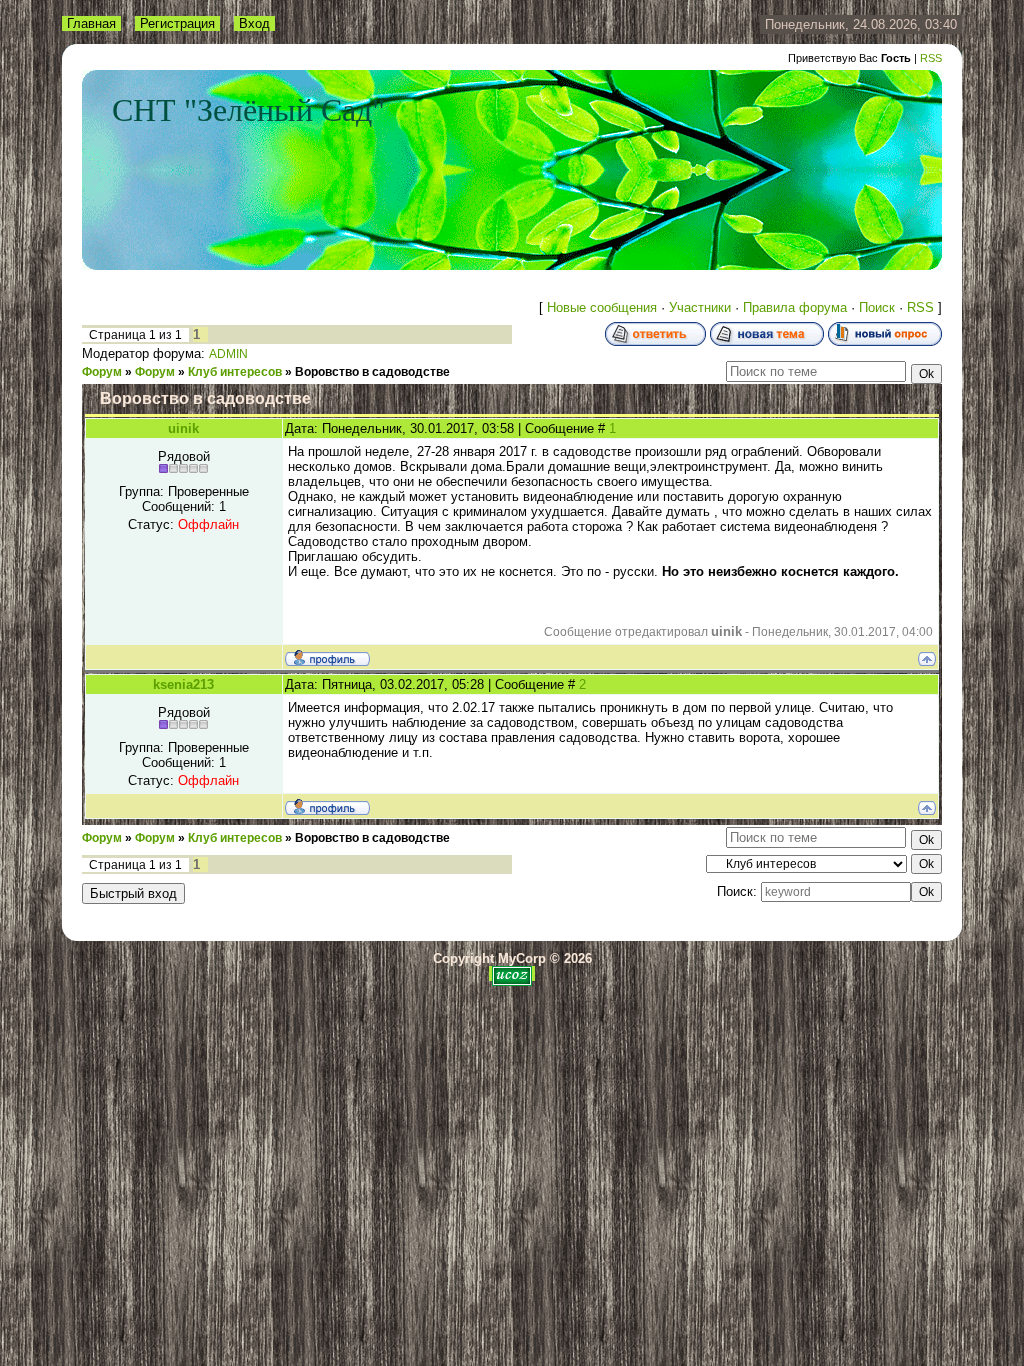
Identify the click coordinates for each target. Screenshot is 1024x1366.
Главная (91, 23)
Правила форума (795, 307)
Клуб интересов (235, 372)
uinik (183, 428)
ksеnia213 (183, 684)
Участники (700, 307)
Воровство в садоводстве (372, 372)
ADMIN (228, 354)
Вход (254, 23)
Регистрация (177, 23)
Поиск (877, 307)
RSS (931, 58)
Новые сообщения (602, 307)
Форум (102, 372)
